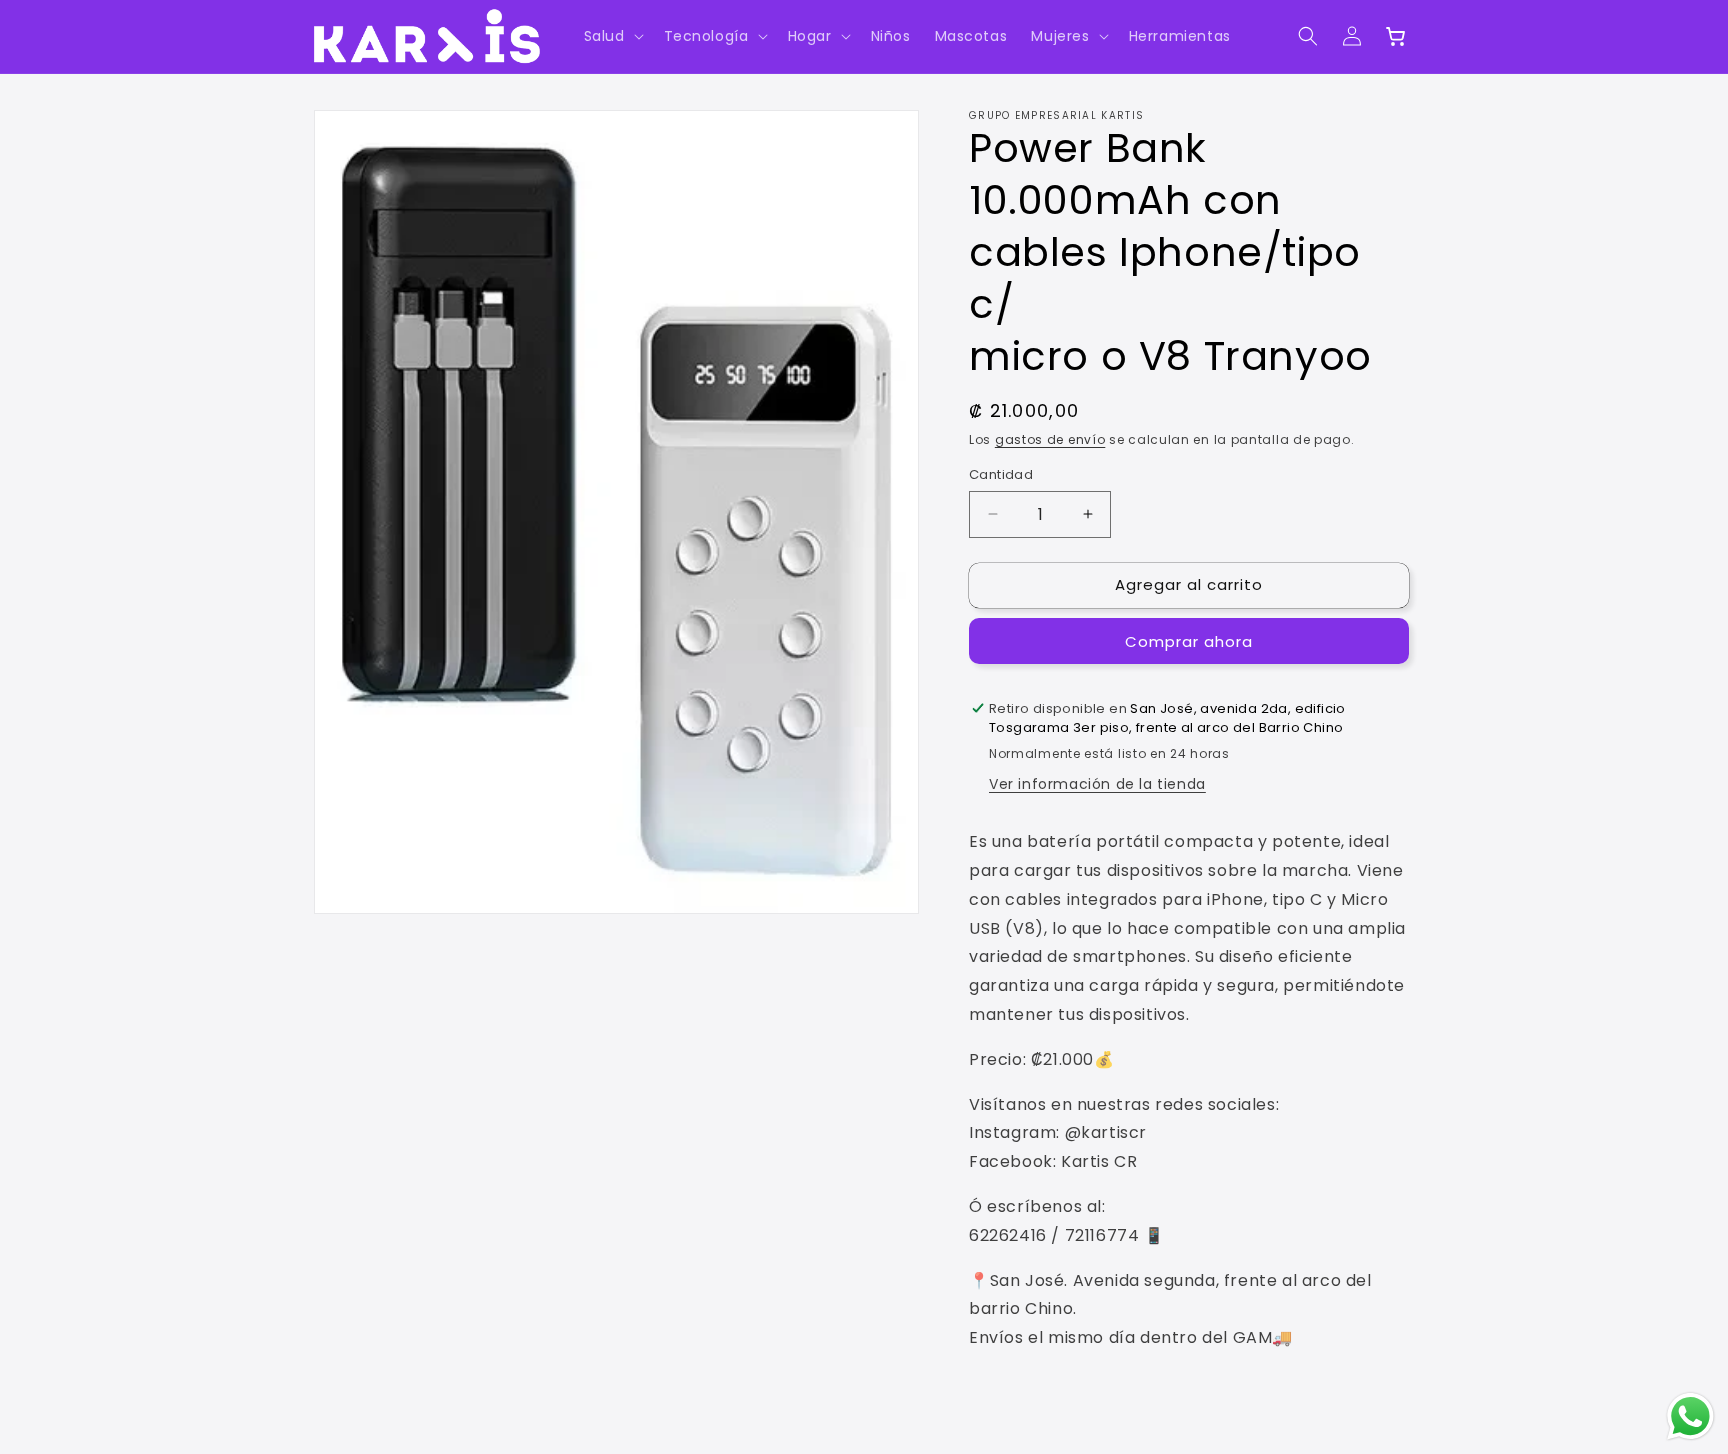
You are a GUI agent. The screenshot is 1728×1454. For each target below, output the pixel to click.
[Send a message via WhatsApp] (1690, 1416)
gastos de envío (1050, 439)
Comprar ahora (1189, 641)
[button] (612, 36)
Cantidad (1001, 474)
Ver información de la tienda (1097, 784)
